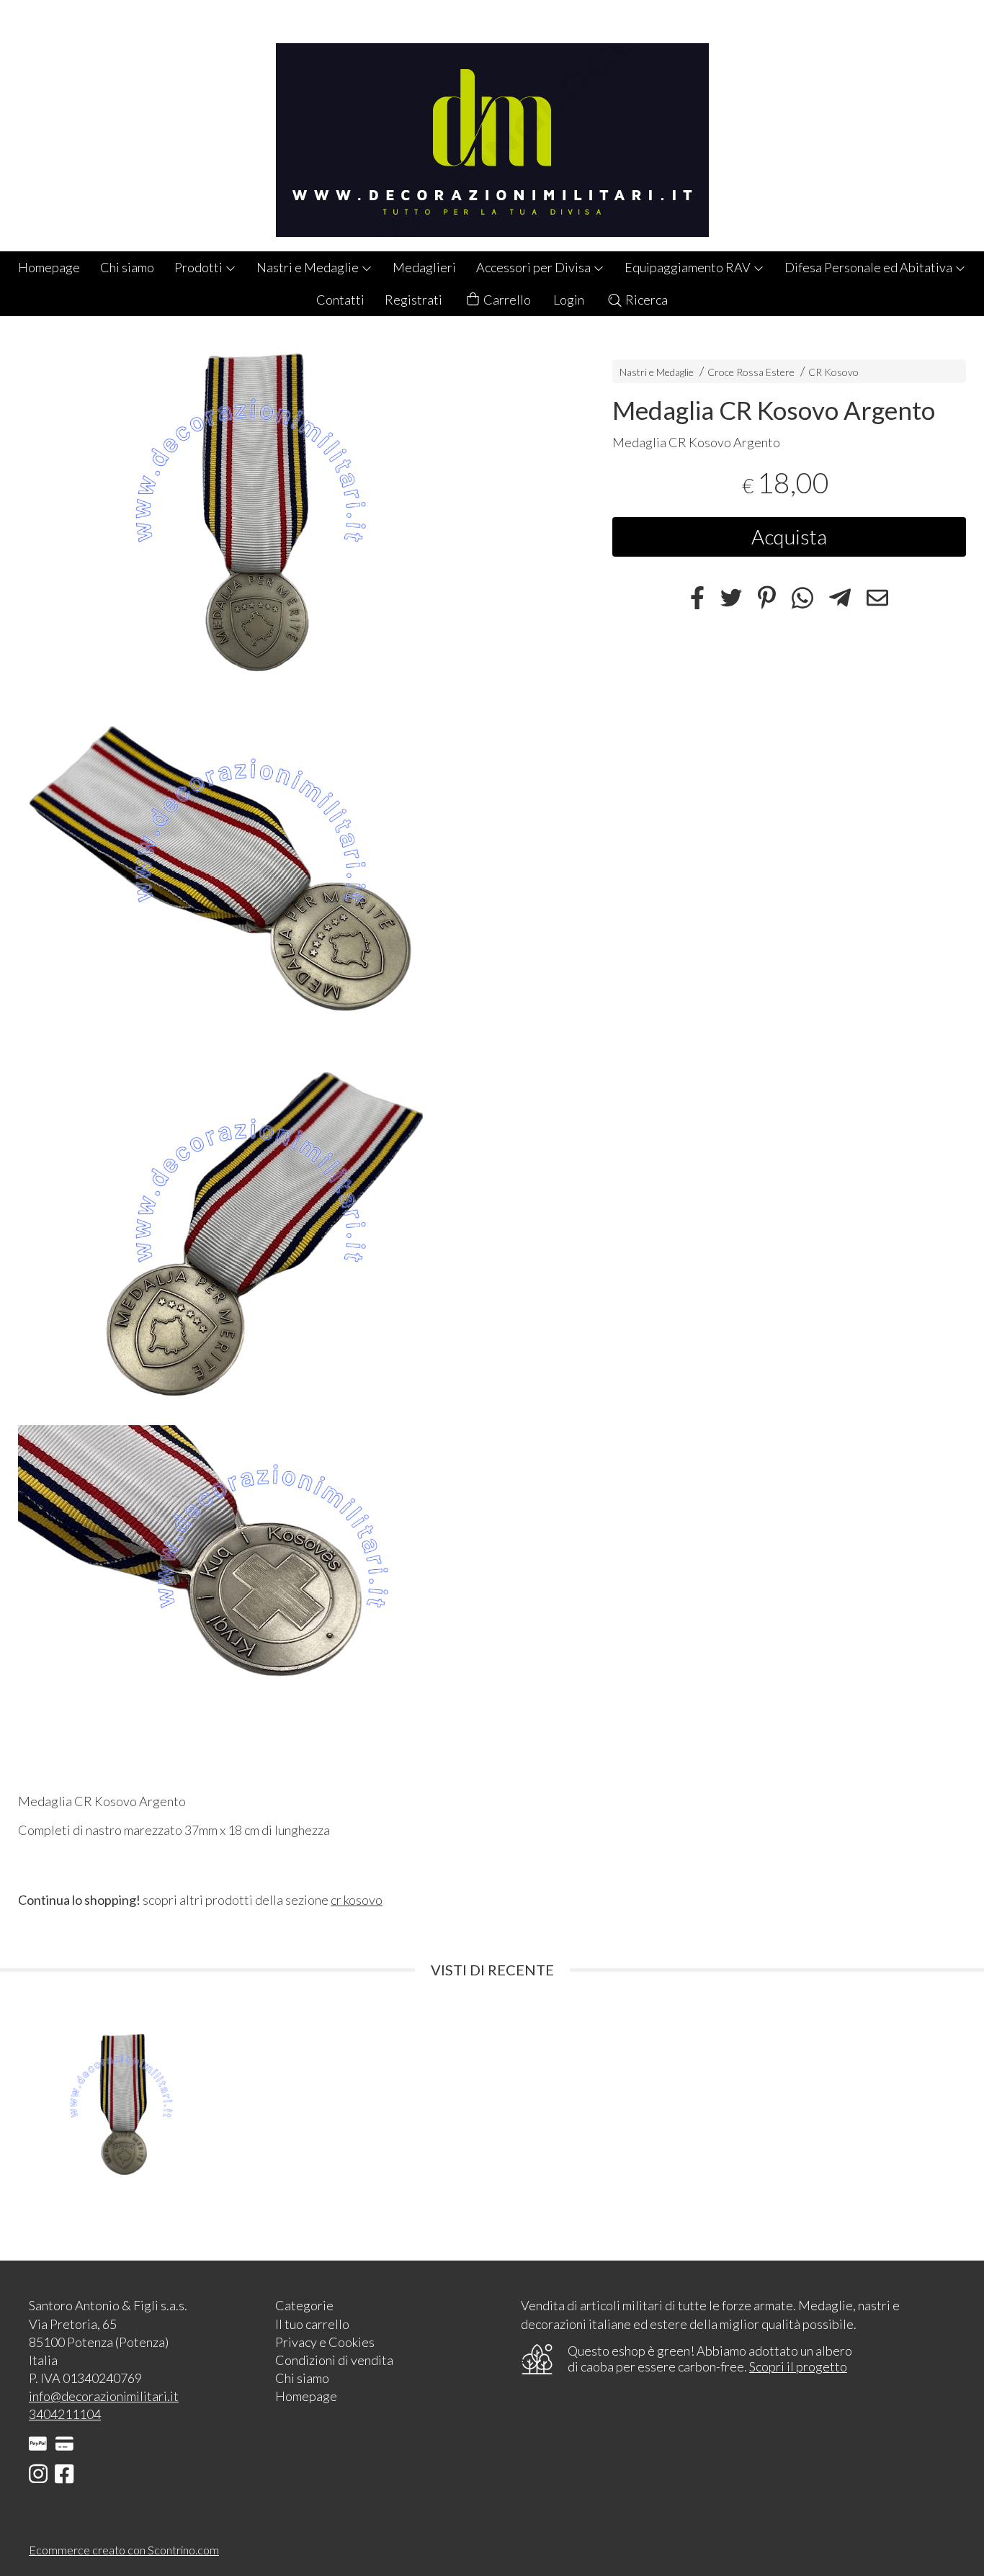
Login (569, 300)
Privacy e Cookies (325, 2342)
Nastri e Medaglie (309, 267)
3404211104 (65, 2414)
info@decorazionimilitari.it (104, 2396)
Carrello (506, 300)
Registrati (413, 300)
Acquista (789, 537)
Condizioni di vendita (334, 2360)
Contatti (340, 300)
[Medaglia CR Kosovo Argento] (290, 518)
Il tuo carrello (312, 2324)
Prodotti (200, 267)
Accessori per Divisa (535, 267)
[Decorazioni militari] (492, 126)
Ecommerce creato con (124, 2550)
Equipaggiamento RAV (689, 267)
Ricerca (645, 300)
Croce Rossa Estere (751, 372)
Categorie (304, 2305)
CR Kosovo (833, 372)
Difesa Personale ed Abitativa (869, 267)
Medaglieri (424, 267)
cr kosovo (357, 1900)
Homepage (49, 267)
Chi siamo (127, 267)
